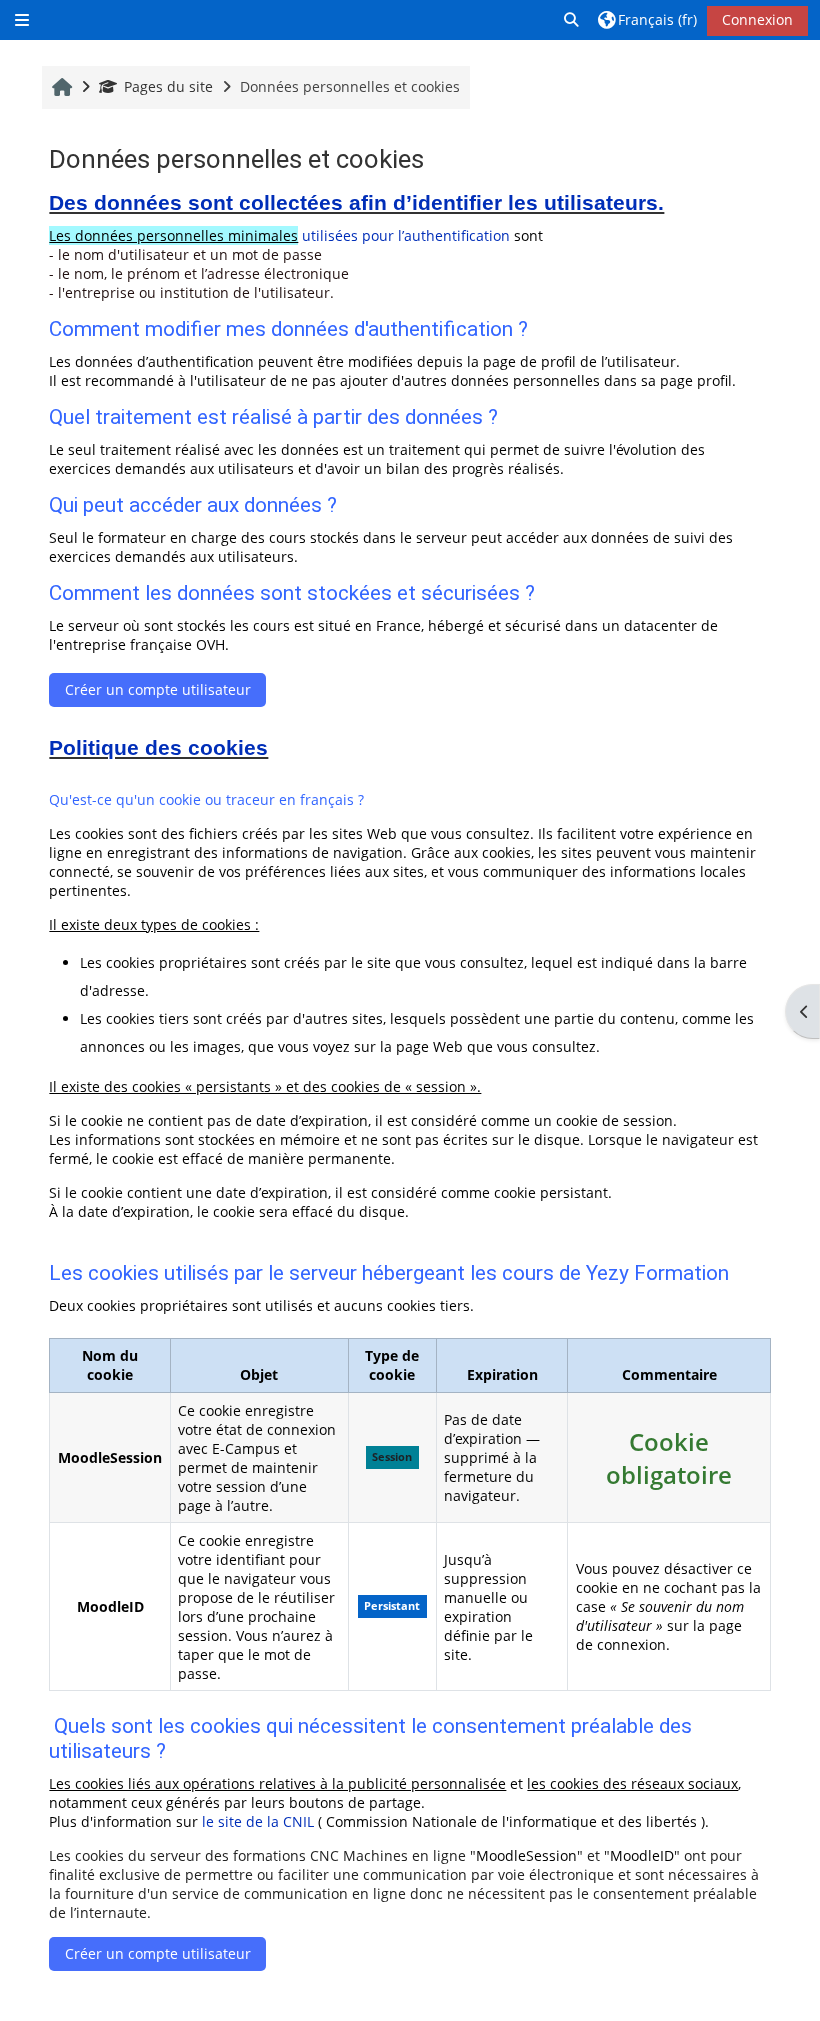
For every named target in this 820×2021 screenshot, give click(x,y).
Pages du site (168, 86)
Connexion (757, 19)
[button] (572, 20)
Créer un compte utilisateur (158, 689)
